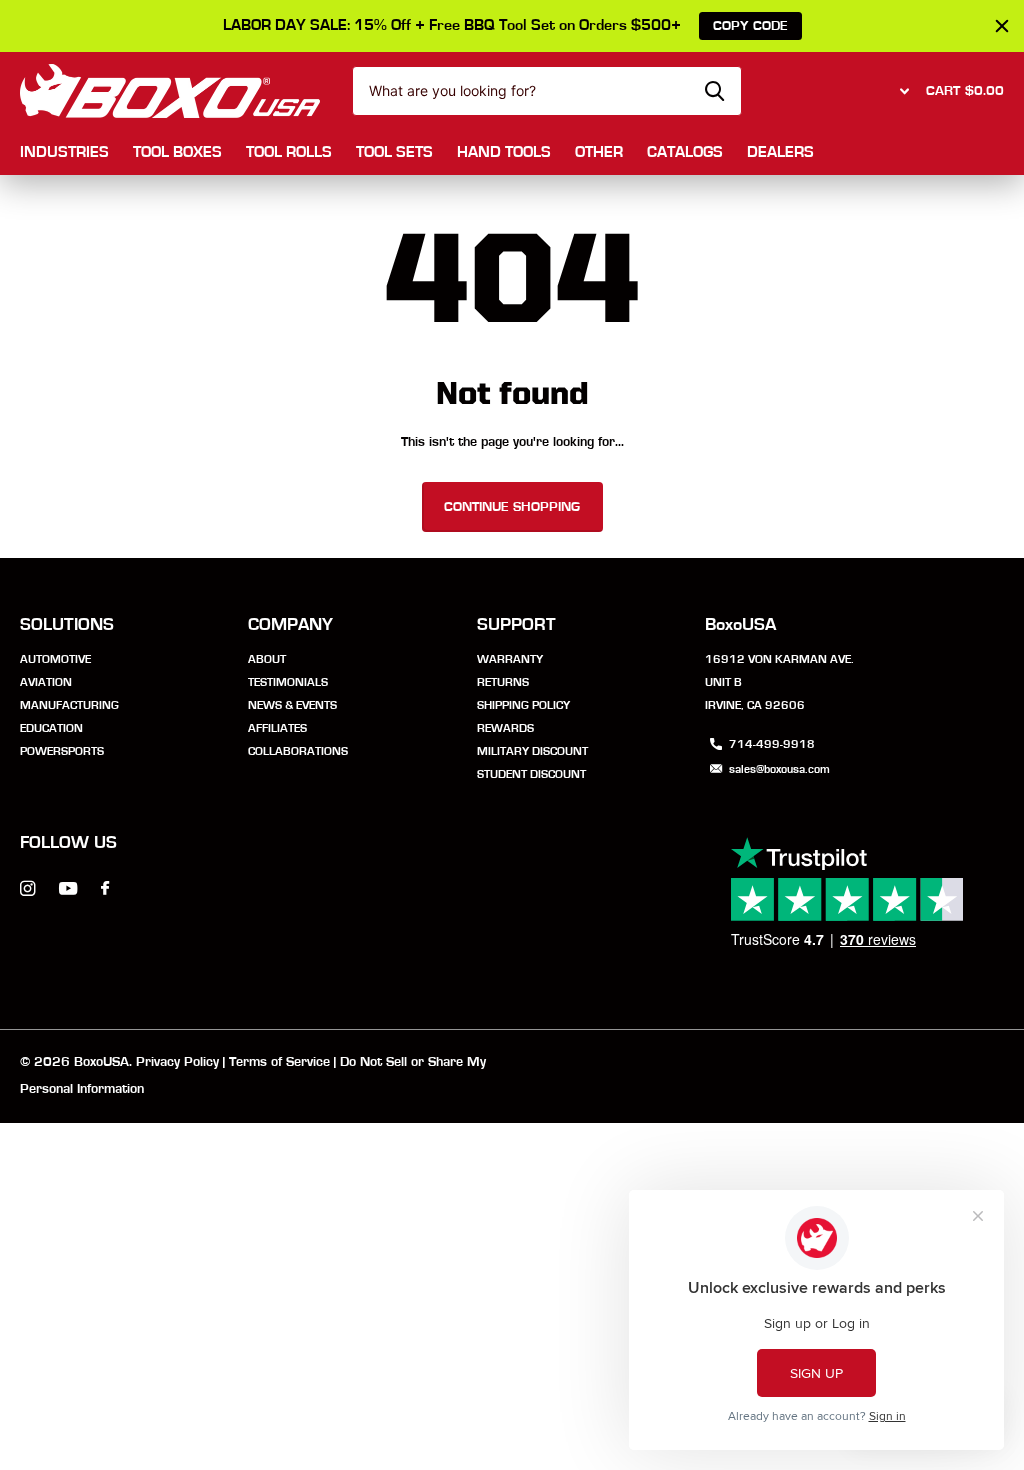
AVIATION (46, 682)
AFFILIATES (277, 728)
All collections (64, 153)
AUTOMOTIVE (55, 659)
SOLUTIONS (67, 625)
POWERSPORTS (62, 751)
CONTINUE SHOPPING (512, 507)
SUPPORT (516, 625)
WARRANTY (510, 659)
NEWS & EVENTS (292, 705)
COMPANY (290, 625)
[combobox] (547, 91)
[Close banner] (1002, 26)
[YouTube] (68, 889)
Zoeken (714, 91)
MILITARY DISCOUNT (532, 751)
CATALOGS (685, 152)
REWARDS (505, 728)
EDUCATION (51, 728)
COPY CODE (750, 26)
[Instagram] (27, 888)
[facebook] (105, 889)
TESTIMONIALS (288, 682)
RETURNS (503, 682)
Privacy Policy (177, 1062)
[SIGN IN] (902, 91)
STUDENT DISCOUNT (531, 774)
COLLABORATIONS (298, 751)
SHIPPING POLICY (523, 705)
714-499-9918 (772, 744)
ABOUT (267, 659)
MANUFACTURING (69, 705)
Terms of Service (279, 1062)
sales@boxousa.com (779, 769)
